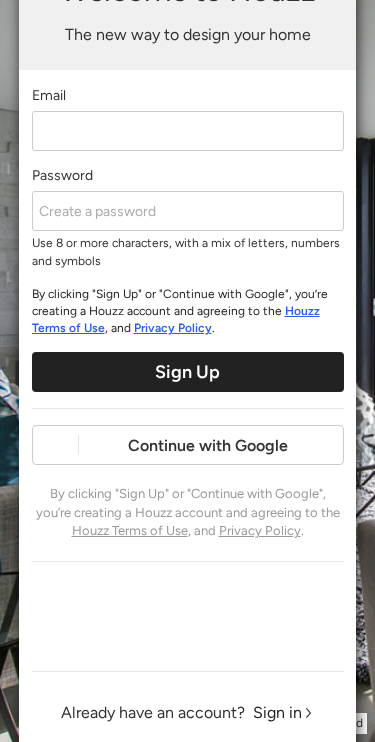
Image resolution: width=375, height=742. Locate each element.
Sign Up (187, 372)
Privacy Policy (173, 328)
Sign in (277, 712)
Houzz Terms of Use (130, 530)
